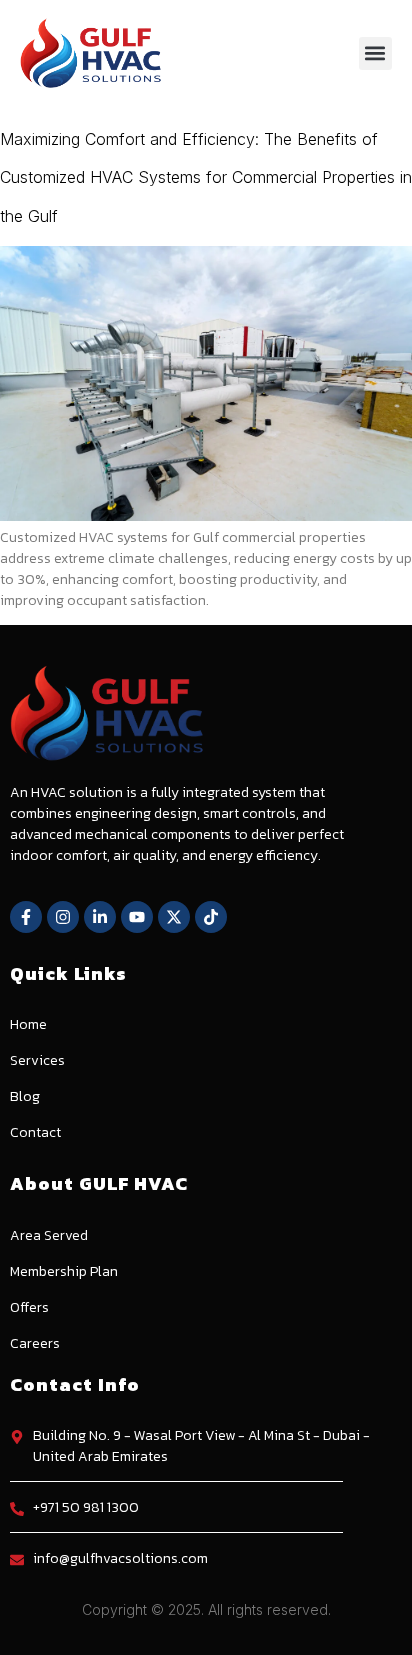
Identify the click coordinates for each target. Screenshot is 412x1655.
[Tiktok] (211, 917)
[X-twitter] (174, 917)
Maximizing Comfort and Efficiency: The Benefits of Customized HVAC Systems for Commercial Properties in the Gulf (206, 177)
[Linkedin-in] (100, 917)
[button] (375, 53)
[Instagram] (63, 917)
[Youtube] (137, 917)
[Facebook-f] (26, 917)
